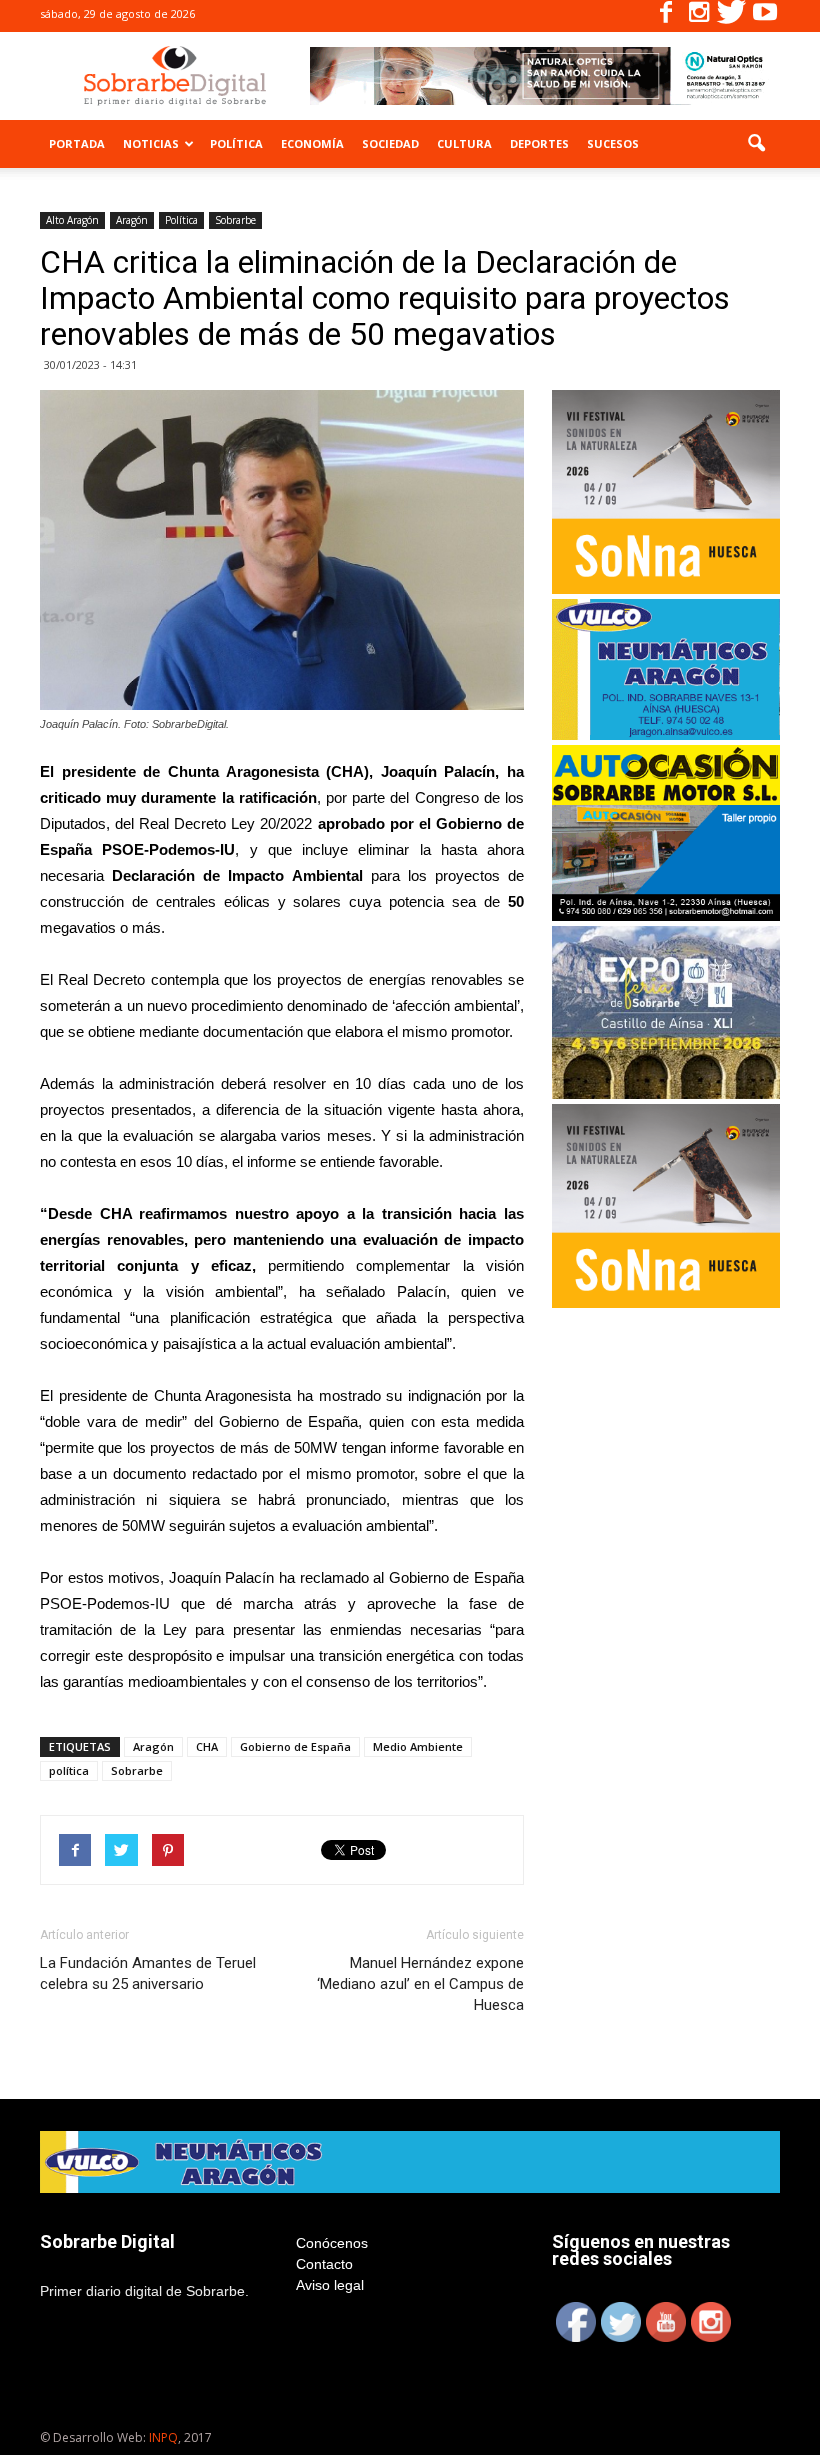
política (69, 1770)
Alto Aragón (72, 220)
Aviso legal (330, 2285)
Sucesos (613, 143)
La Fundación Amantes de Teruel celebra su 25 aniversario (148, 1973)
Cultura (464, 143)
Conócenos (332, 2243)
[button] (756, 144)
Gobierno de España (295, 1746)
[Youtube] (765, 16)
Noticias (151, 143)
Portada (77, 143)
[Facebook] (666, 16)
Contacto (324, 2264)
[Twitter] (732, 16)
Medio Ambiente (418, 1746)
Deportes (539, 143)
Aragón (132, 220)
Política (236, 143)
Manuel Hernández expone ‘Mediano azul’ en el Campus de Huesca (420, 1984)
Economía (312, 143)
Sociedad (390, 143)
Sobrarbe (235, 220)
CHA (207, 1746)
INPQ (163, 2437)
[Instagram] (699, 16)
